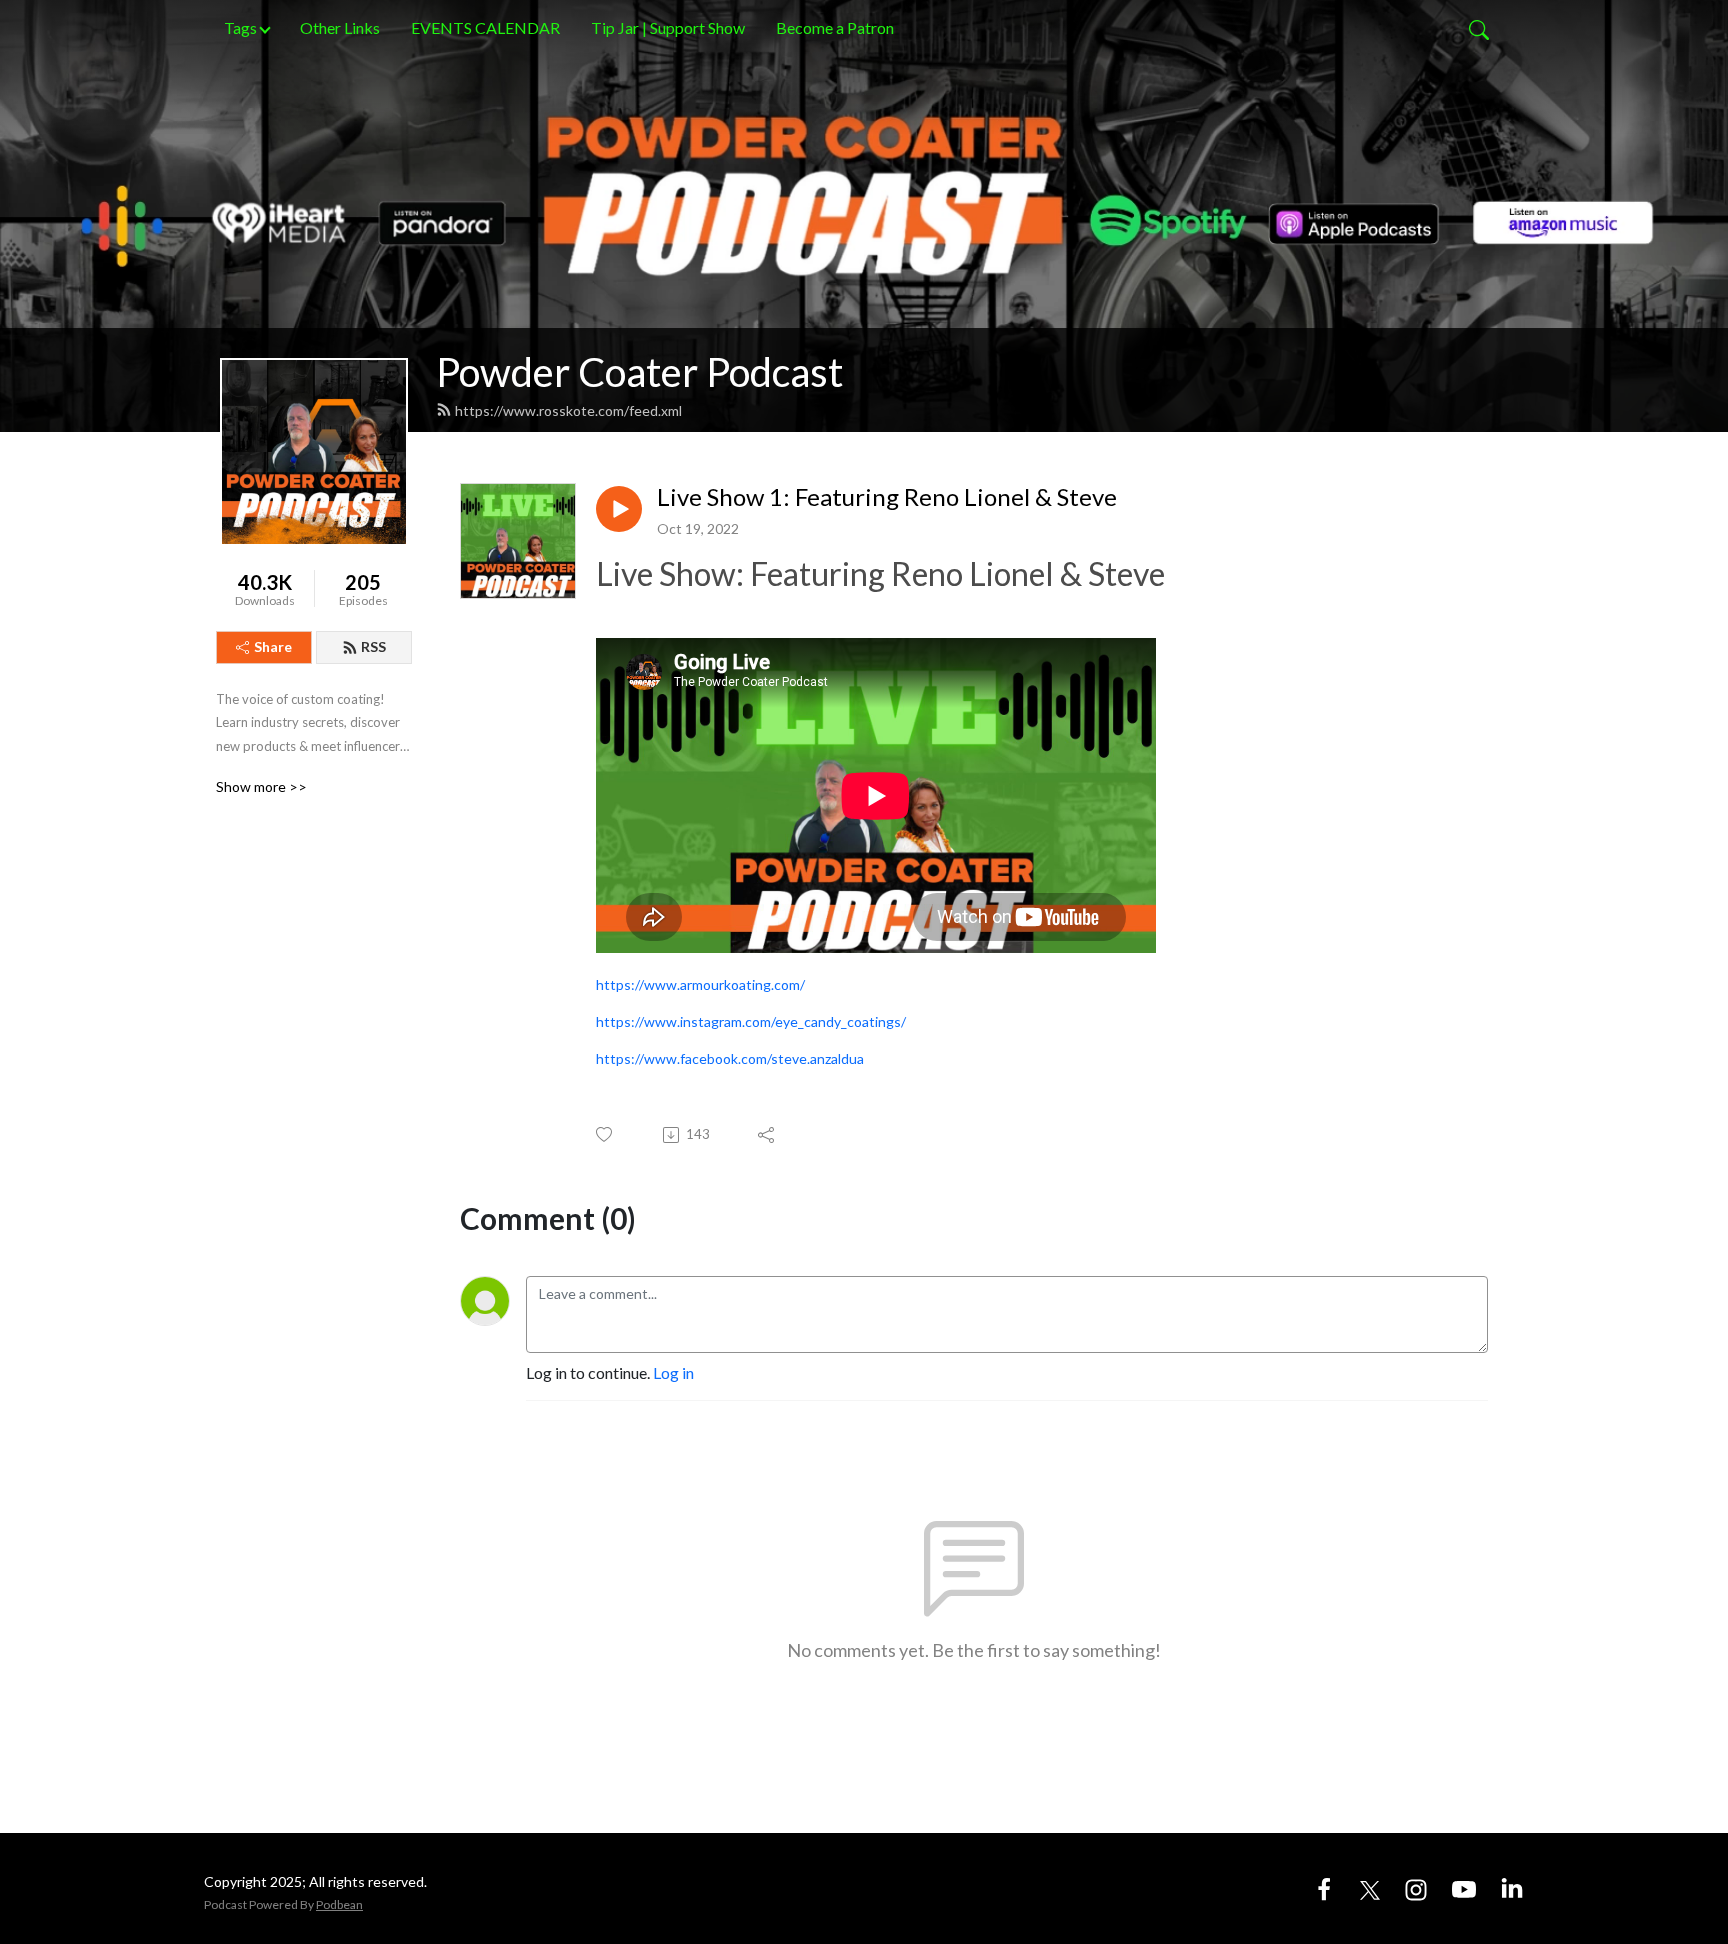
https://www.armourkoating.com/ (700, 984)
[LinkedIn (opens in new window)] (1512, 1887)
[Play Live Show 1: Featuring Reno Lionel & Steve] (619, 509)
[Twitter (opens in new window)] (1370, 1887)
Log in (673, 1372)
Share (273, 646)
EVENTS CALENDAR (485, 27)
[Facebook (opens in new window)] (1324, 1887)
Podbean (339, 1904)
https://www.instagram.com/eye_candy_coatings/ (751, 1021)
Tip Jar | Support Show (668, 27)
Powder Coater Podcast (639, 372)
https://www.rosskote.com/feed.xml (568, 410)
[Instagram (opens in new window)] (1416, 1887)
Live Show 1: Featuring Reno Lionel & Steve (887, 497)
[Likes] (605, 1134)
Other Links (340, 27)
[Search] (1479, 28)
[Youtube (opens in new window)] (1464, 1887)
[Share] (767, 1135)
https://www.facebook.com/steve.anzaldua (730, 1058)
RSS (373, 646)
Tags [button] (240, 27)
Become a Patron (835, 27)
